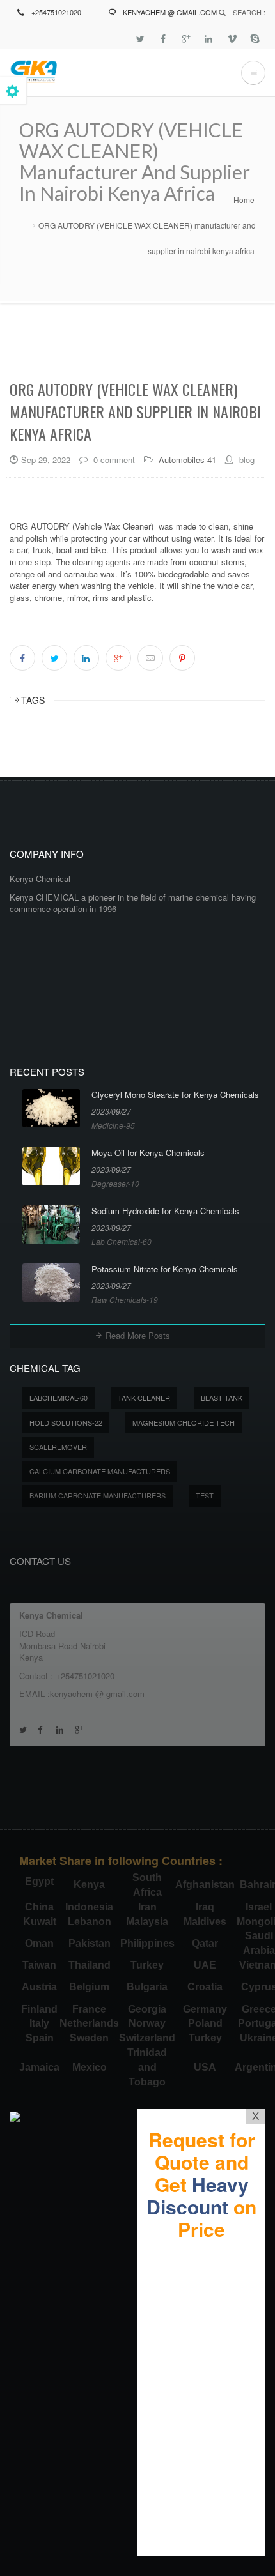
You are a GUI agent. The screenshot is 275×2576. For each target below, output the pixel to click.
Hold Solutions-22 (66, 1422)
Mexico (90, 2067)
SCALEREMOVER (58, 1447)
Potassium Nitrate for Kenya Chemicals (165, 1269)
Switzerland (147, 2038)
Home (244, 200)
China (39, 1907)
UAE (205, 1965)
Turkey (147, 1965)
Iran (147, 1907)
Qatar (205, 1943)
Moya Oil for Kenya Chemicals (148, 1153)
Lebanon (90, 1922)
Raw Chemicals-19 (125, 1299)
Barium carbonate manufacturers (98, 1495)
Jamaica (39, 2067)
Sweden (89, 2038)
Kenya (89, 1885)
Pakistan (90, 1943)
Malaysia (147, 1922)
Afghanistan (205, 1885)
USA (205, 2067)
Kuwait (40, 1922)
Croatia (205, 1987)
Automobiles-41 (187, 460)
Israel (259, 1907)
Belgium (89, 1987)
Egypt (39, 1881)
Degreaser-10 (115, 1183)
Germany (205, 2009)
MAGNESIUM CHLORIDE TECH (184, 1422)
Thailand (90, 1965)
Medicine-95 (113, 1125)
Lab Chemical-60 (122, 1241)
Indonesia (89, 1907)
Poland (205, 2023)
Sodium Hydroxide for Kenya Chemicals (165, 1211)
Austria (39, 1987)
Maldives (205, 1922)
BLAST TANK (222, 1398)
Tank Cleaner (144, 1398)
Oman (39, 1943)
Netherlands (89, 2023)
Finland (39, 2009)
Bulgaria (147, 1987)
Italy (39, 2023)
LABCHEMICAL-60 (59, 1398)
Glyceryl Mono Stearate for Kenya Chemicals (175, 1095)
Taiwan (39, 1965)
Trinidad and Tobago (147, 2067)
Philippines (147, 1943)
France (89, 2009)
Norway (147, 2023)
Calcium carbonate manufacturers (100, 1471)
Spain (40, 2038)
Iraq (205, 1907)
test (205, 1495)
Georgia (147, 2009)
